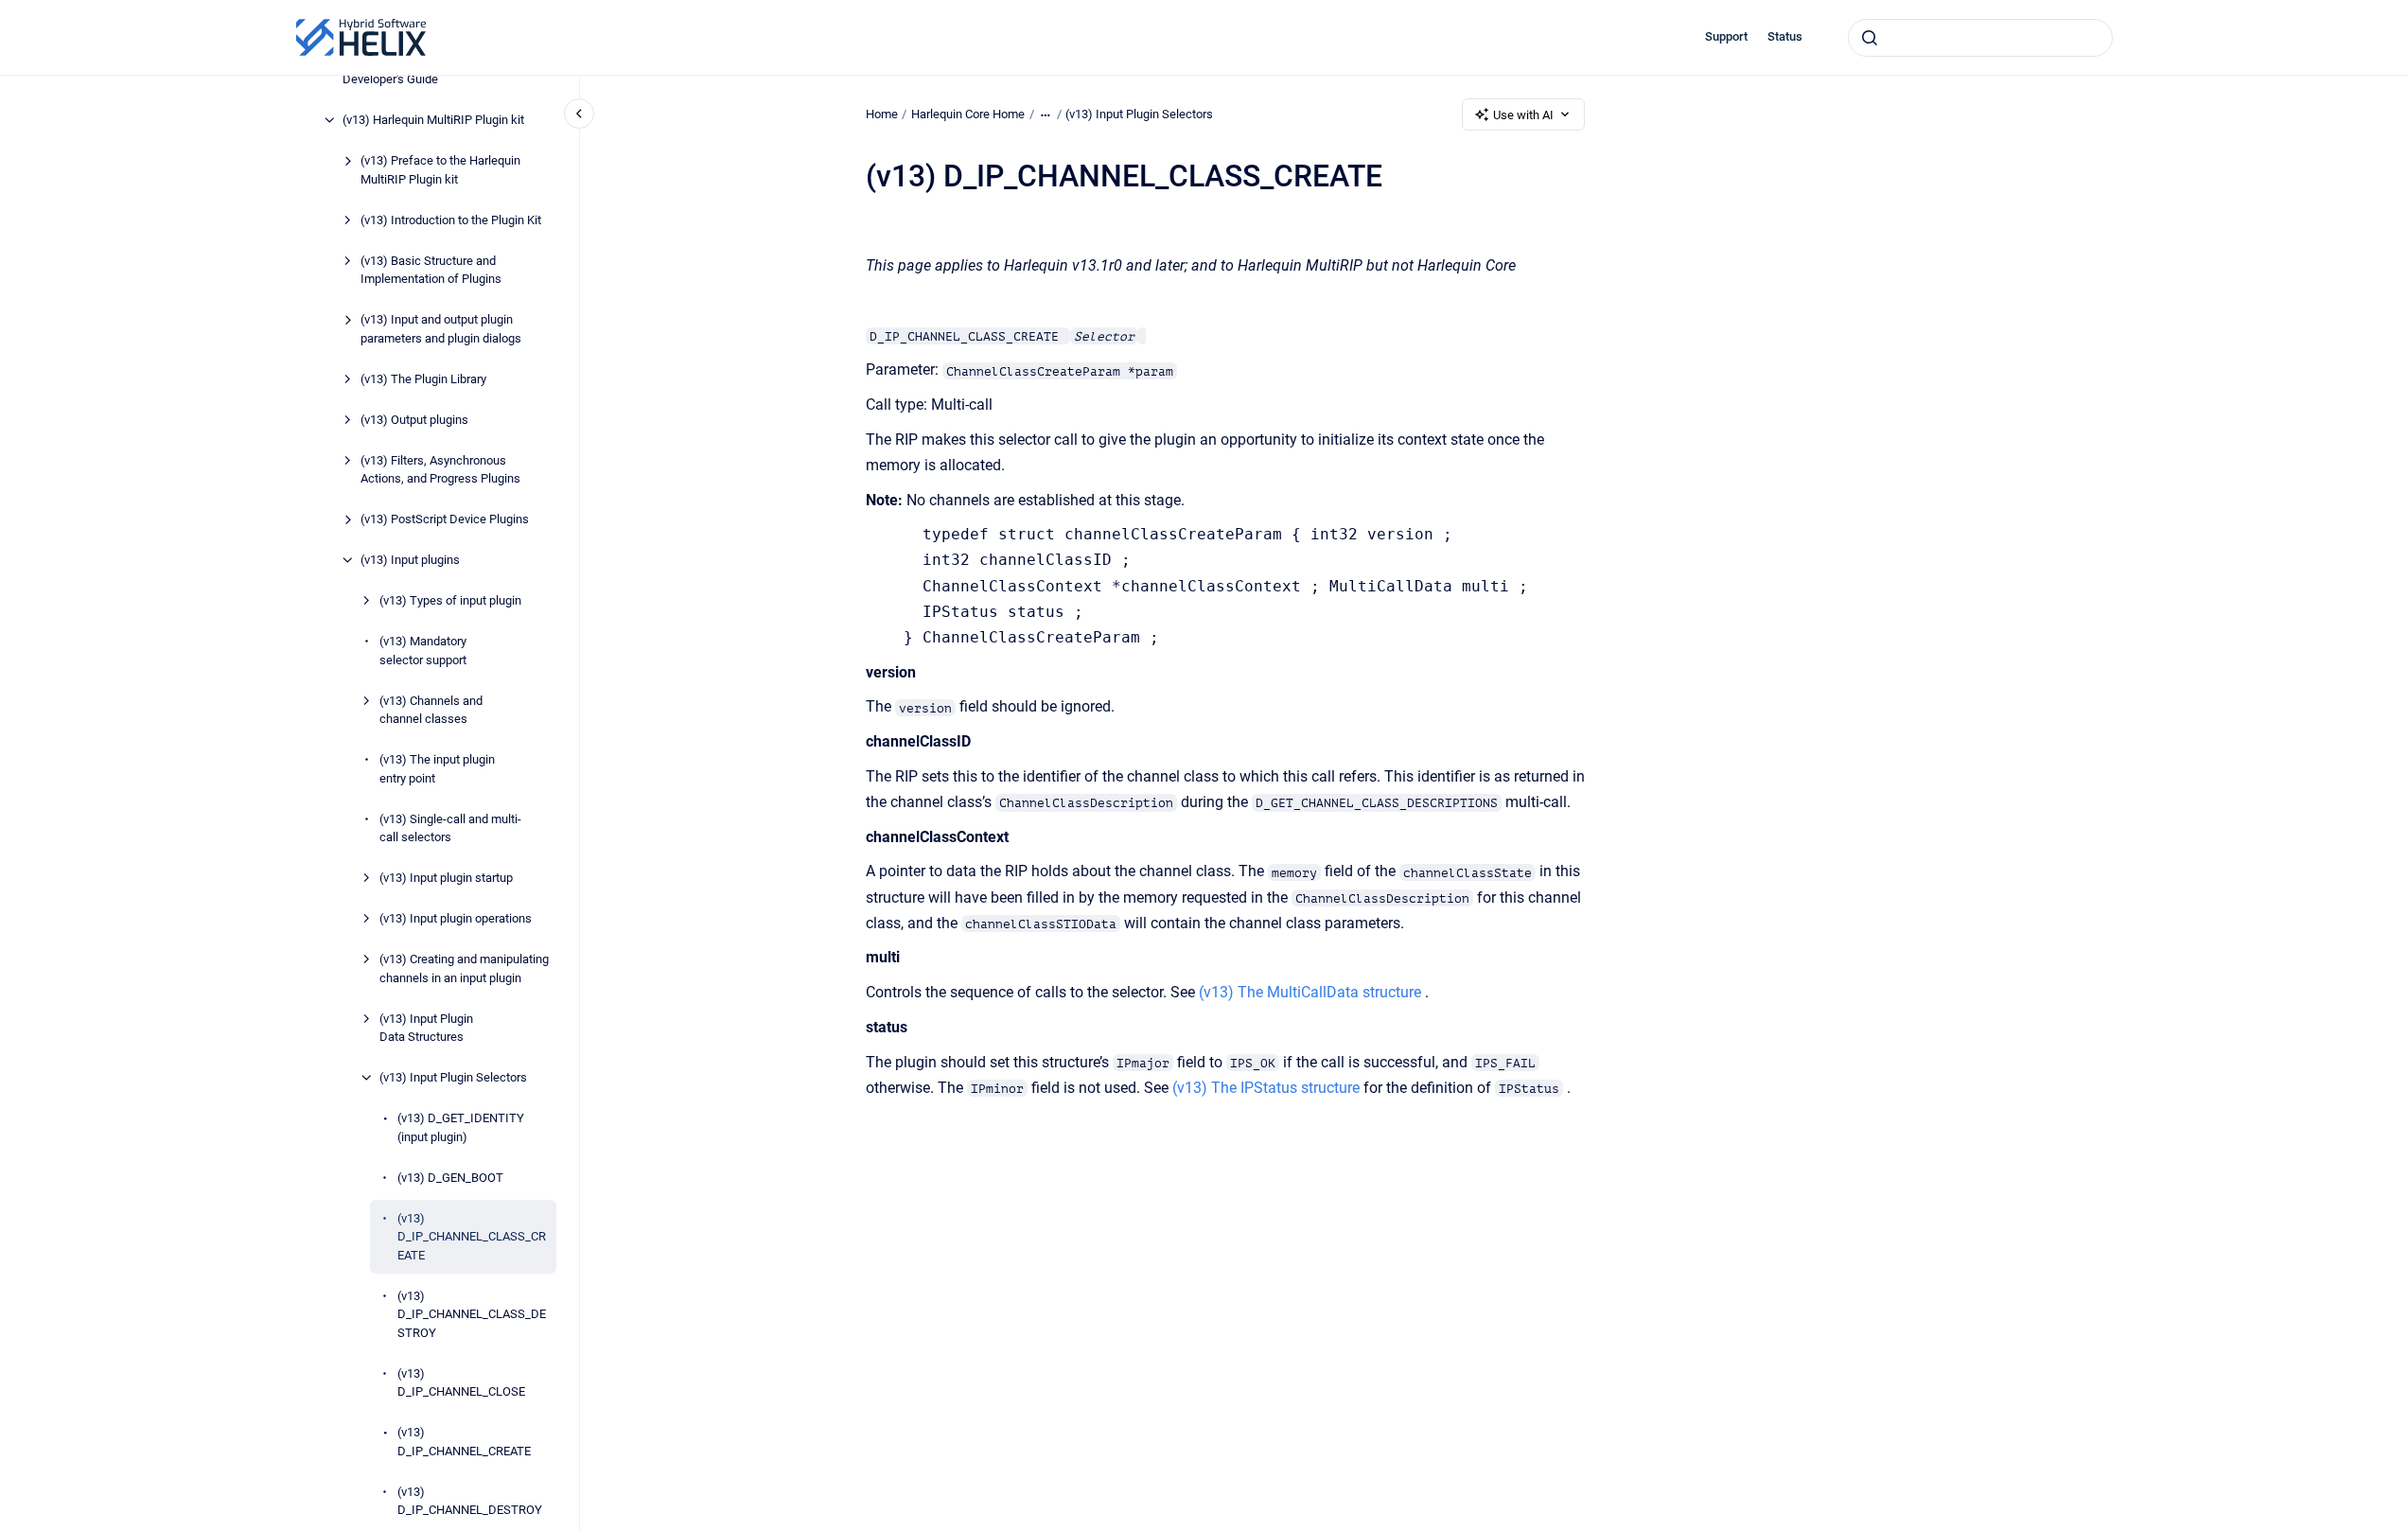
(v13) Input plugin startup (446, 878)
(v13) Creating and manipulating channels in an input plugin (464, 968)
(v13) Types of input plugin (450, 600)
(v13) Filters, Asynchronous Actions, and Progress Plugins (440, 470)
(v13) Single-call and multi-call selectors (450, 828)
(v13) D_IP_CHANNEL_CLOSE (461, 1383)
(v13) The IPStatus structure (1266, 1088)
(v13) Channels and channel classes (431, 710)
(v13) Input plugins (410, 560)
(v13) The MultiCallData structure (1310, 992)
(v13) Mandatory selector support (423, 651)
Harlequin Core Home (968, 114)
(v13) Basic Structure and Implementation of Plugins (431, 270)
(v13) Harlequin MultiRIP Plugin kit (433, 120)
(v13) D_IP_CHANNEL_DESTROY (470, 1501)
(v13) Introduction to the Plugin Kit (451, 220)
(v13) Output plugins (414, 420)
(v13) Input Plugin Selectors (453, 1077)
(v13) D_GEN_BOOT (450, 1178)
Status (1785, 36)
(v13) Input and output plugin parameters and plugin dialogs (441, 329)
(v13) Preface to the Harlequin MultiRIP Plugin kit (440, 170)
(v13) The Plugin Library (423, 379)
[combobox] (1980, 38)
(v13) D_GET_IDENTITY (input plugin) (461, 1127)
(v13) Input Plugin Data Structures (426, 1028)
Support (1726, 36)
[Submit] (1870, 38)
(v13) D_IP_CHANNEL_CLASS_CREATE (472, 1237)
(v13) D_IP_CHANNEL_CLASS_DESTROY (472, 1314)
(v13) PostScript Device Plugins (445, 519)
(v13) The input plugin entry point (437, 769)
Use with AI (1523, 115)
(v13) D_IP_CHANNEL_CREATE (464, 1442)
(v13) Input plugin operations (456, 918)
